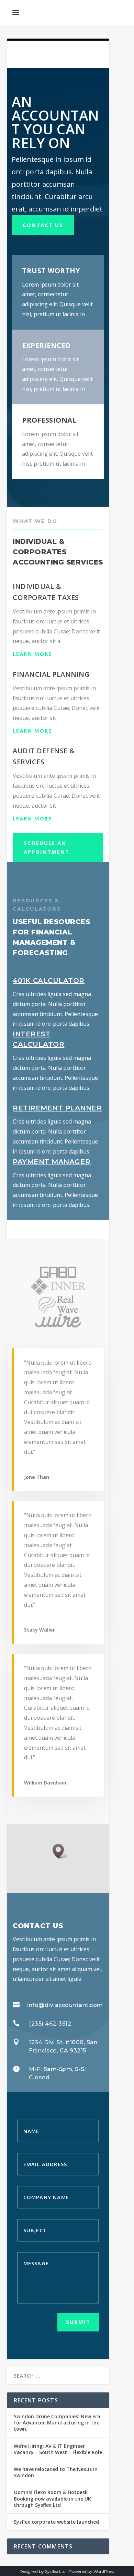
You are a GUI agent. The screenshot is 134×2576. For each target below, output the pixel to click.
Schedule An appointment (47, 847)
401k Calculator (49, 981)
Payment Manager (52, 1162)
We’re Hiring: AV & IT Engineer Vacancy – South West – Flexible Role (58, 2449)
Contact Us (43, 225)
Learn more (32, 654)
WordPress (104, 2571)
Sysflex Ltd (55, 2571)
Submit (78, 2322)
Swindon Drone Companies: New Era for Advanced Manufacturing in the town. (57, 2423)
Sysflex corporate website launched (56, 2522)
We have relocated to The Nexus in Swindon (56, 2472)
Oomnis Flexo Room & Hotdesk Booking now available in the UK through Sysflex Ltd (52, 2498)
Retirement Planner (57, 1108)
